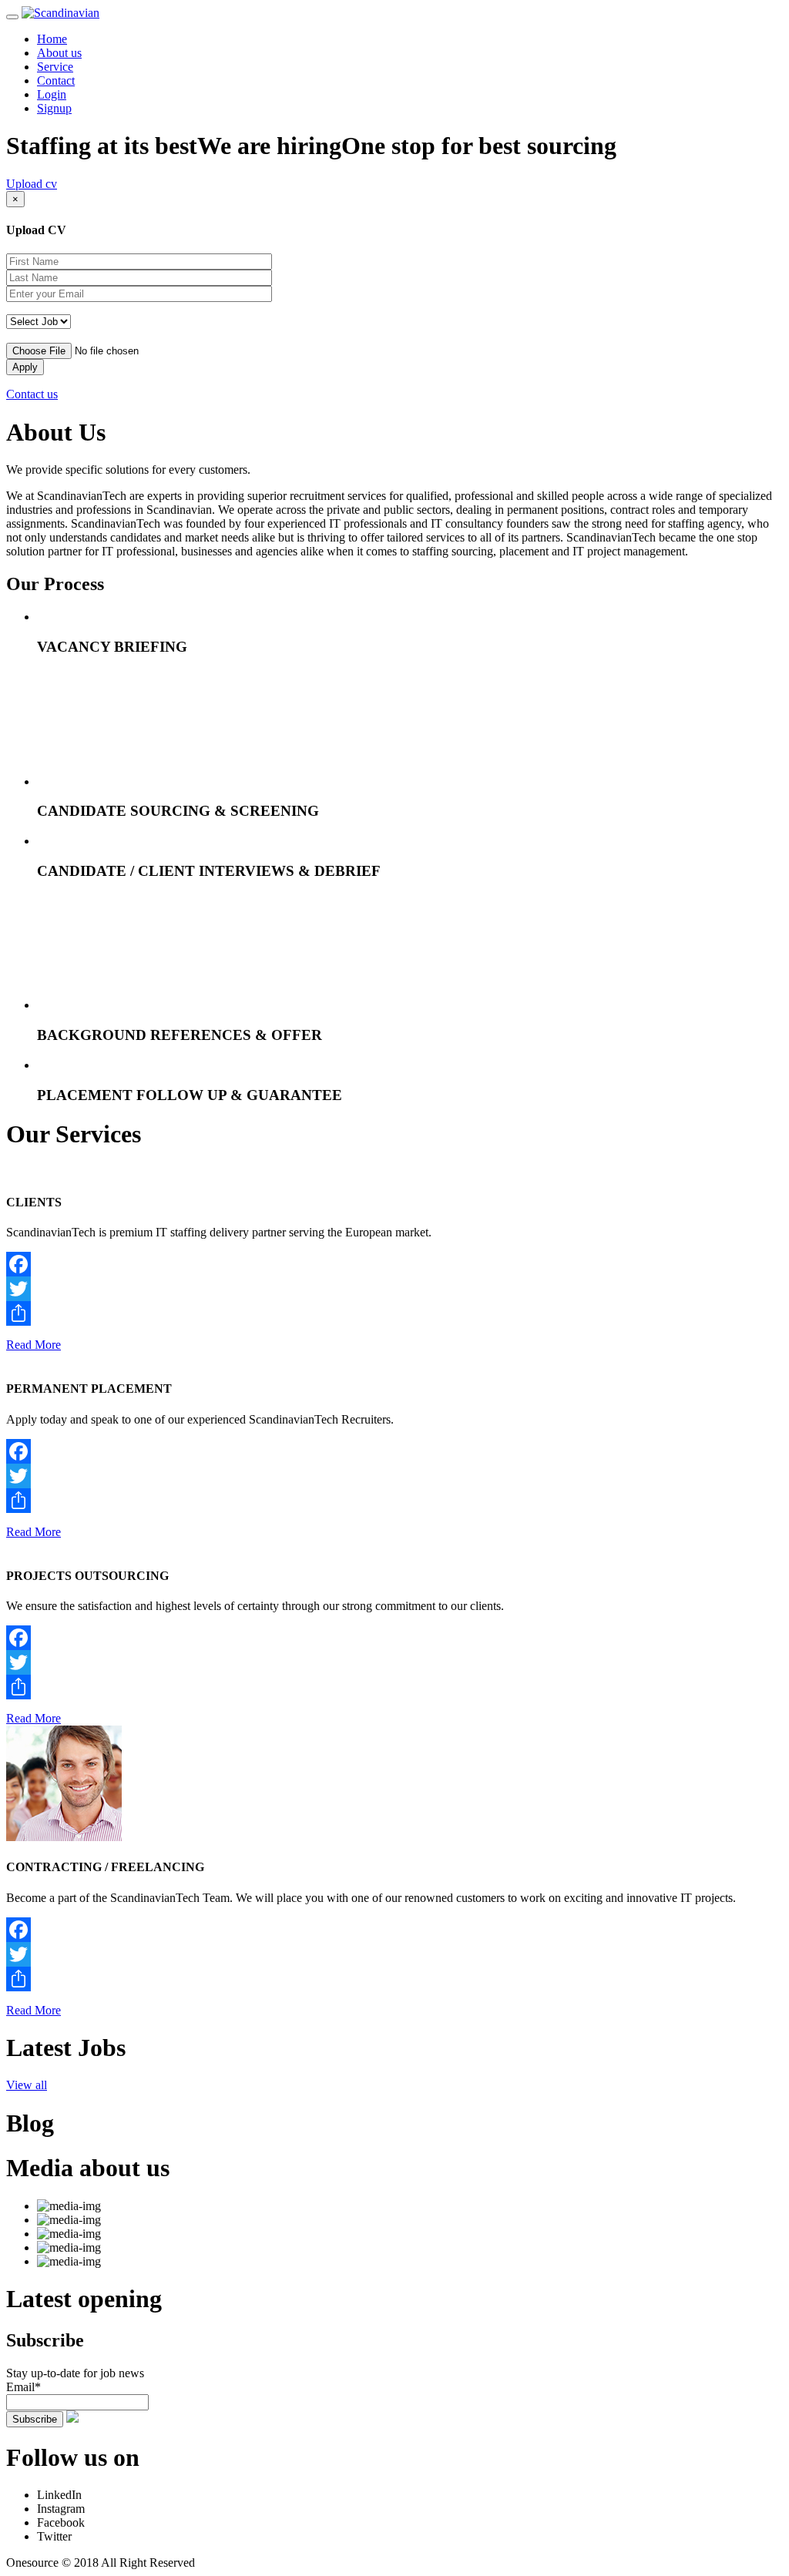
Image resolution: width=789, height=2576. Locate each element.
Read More (34, 1345)
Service (55, 67)
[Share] (394, 1313)
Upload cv (32, 184)
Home (52, 39)
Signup (54, 108)
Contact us (32, 394)
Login (52, 94)
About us (59, 53)
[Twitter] (394, 1289)
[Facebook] (394, 1264)
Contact (56, 80)
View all (27, 2085)
